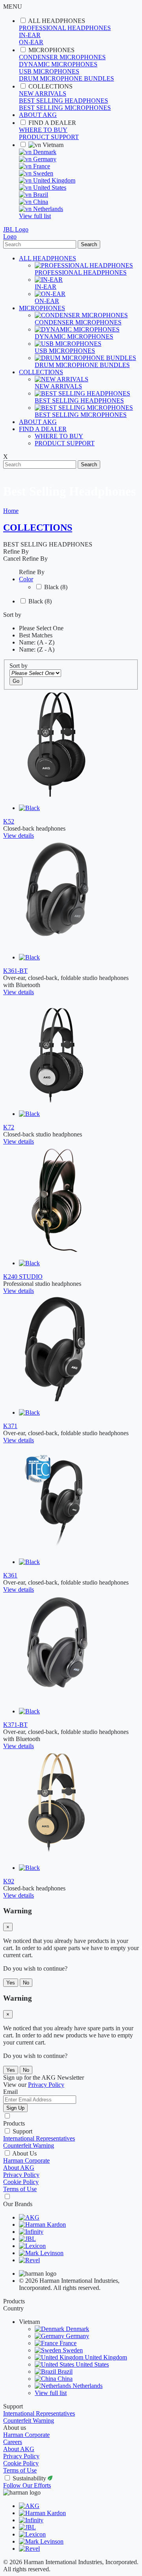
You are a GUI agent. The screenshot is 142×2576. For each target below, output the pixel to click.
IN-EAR (30, 35)
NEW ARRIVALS (43, 93)
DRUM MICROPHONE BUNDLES (66, 78)
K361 (10, 1575)
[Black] (29, 808)
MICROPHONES (51, 50)
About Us (24, 2153)
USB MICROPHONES (49, 71)
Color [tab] (26, 579)
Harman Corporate (26, 2160)
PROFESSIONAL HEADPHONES (65, 28)
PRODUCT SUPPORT (49, 137)
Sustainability (30, 2478)
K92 (9, 1881)
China (40, 202)
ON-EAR (31, 42)
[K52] (56, 794)
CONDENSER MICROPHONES (62, 57)
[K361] (56, 1548)
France (41, 166)
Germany (44, 159)
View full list (35, 216)
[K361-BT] (56, 944)
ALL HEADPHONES (57, 21)
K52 (9, 821)
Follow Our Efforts (27, 2485)
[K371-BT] (56, 1698)
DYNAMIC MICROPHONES (58, 64)
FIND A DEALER (52, 123)
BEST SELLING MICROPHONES (65, 108)
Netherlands (47, 209)
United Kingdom (53, 180)
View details (19, 836)
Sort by (19, 666)
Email (10, 2092)
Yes (11, 1983)
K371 (10, 1426)
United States (49, 187)
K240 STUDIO (23, 1277)
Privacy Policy (21, 2175)
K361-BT (15, 971)
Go (16, 681)
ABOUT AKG (38, 115)
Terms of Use (20, 2189)
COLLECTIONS (50, 86)
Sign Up (15, 2108)
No (26, 1983)
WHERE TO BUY (43, 130)
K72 (9, 1127)
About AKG (19, 2168)
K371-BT (15, 1725)
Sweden (42, 173)
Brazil (40, 195)
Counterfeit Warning (29, 2145)
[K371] (56, 1399)
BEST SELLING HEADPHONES (64, 101)
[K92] (56, 1854)
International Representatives (39, 2138)
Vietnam (52, 145)
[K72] (56, 1100)
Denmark (44, 152)
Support (22, 2131)
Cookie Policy (21, 2182)
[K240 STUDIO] (56, 1250)
